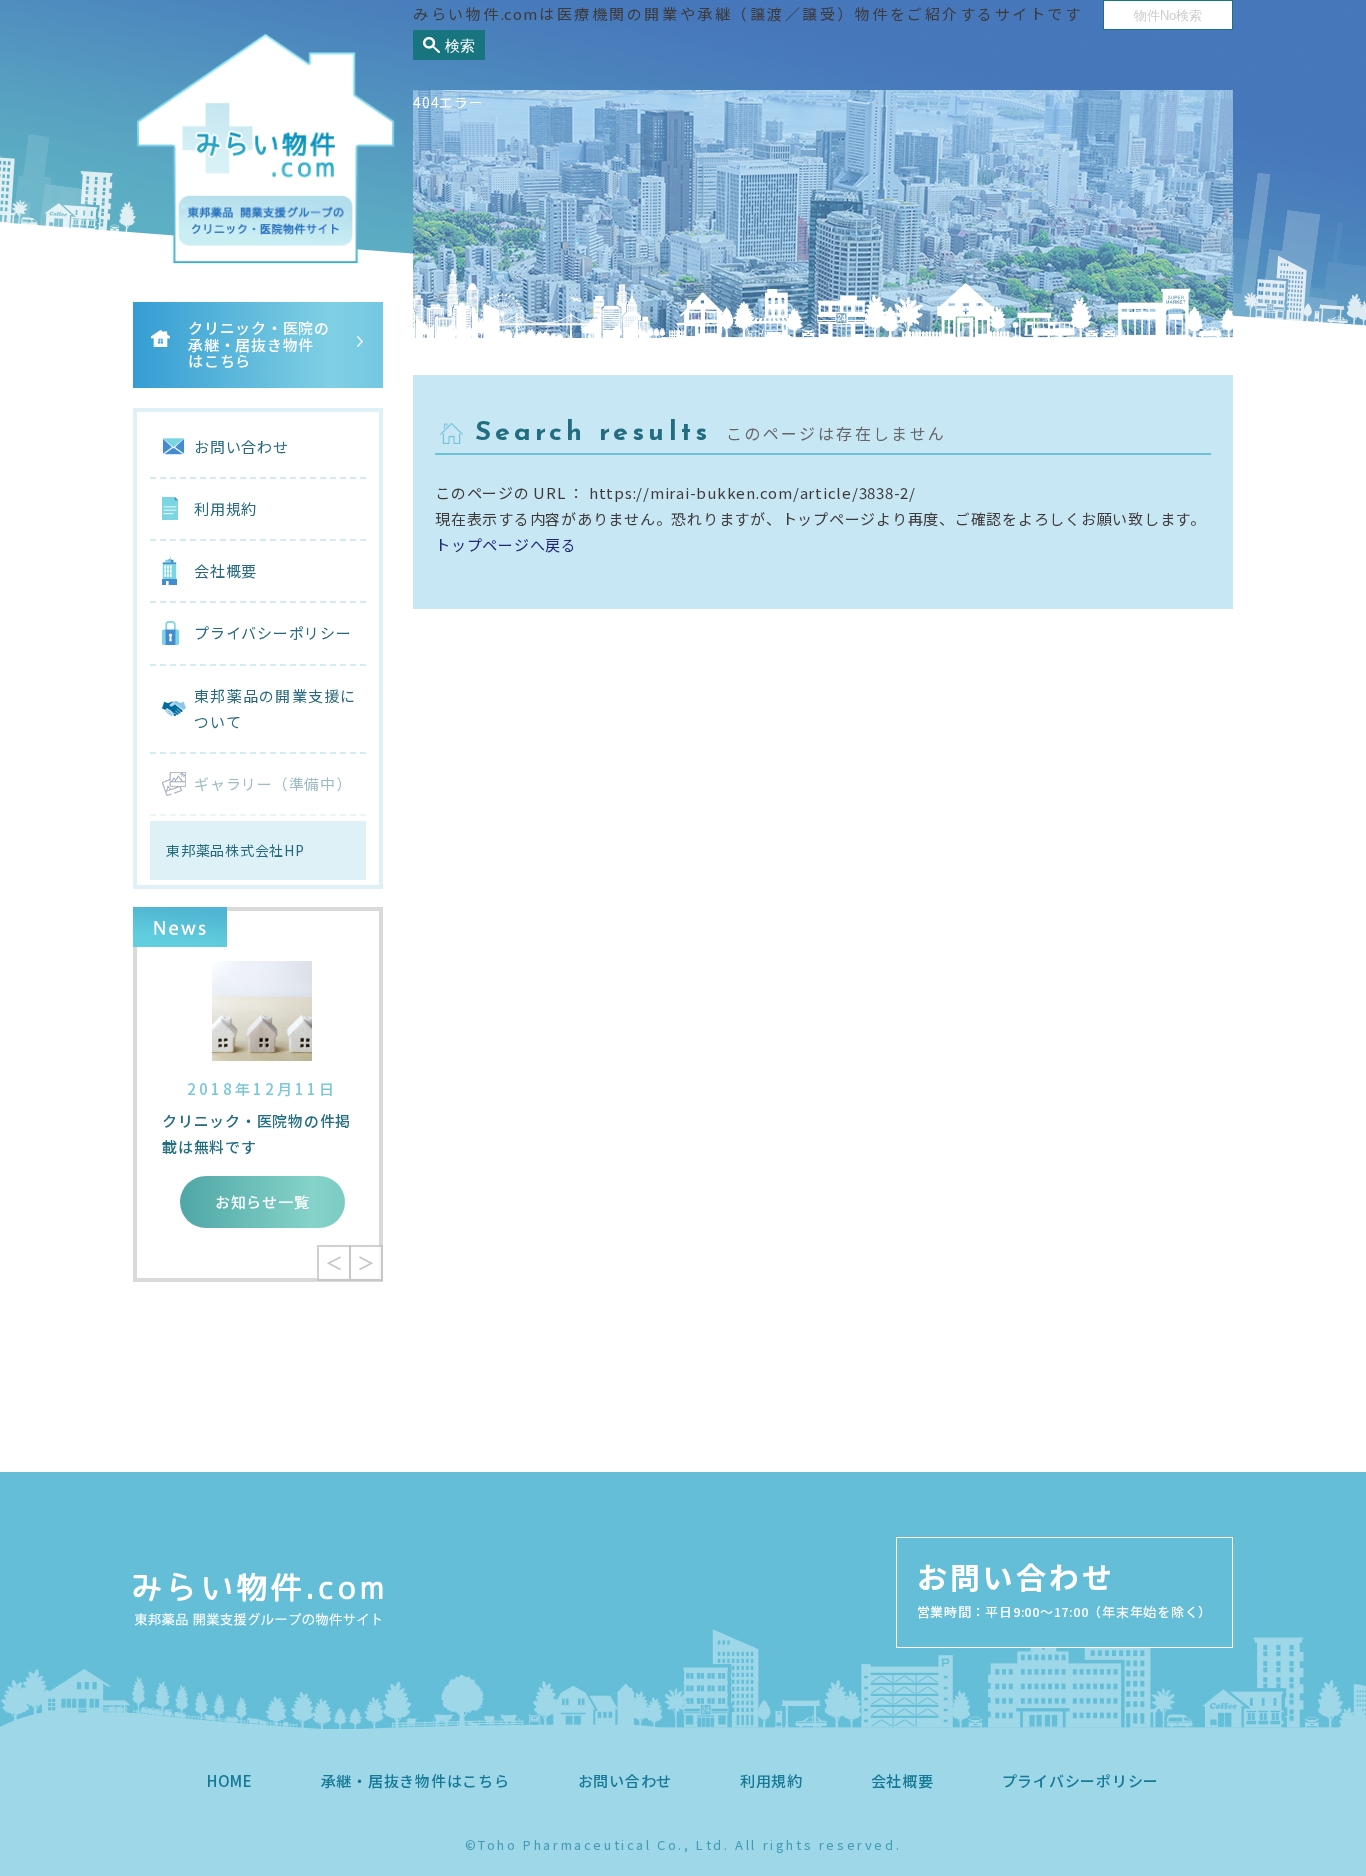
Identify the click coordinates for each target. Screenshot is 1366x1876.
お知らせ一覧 (262, 1201)
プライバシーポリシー (273, 632)
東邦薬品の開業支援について (275, 708)
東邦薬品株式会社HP (235, 850)
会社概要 (225, 570)
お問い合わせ (241, 446)
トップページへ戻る (506, 544)
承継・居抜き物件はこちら (415, 1780)
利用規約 (225, 508)
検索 (460, 45)
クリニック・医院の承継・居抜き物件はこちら (259, 344)
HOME (230, 1780)
